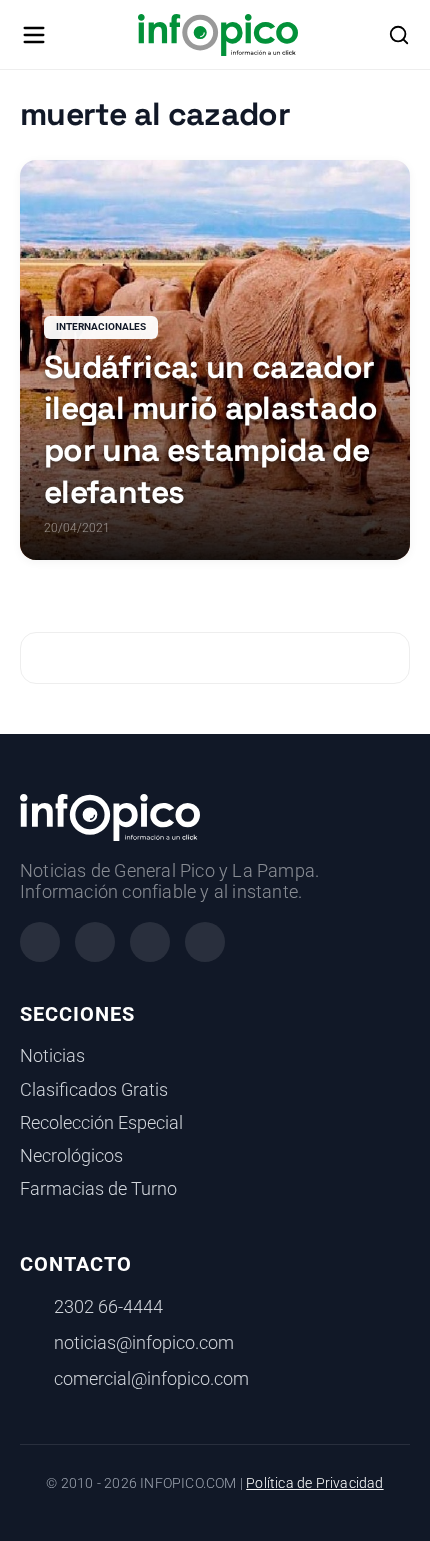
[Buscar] (399, 35)
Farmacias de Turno (98, 1189)
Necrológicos (71, 1156)
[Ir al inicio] (217, 35)
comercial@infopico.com (151, 1379)
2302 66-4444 (108, 1307)
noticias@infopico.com (144, 1343)
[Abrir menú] (34, 35)
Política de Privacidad (314, 1483)
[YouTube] (205, 942)
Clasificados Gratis (94, 1090)
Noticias (52, 1056)
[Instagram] (95, 942)
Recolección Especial (101, 1123)
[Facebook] (40, 942)
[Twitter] (150, 942)
